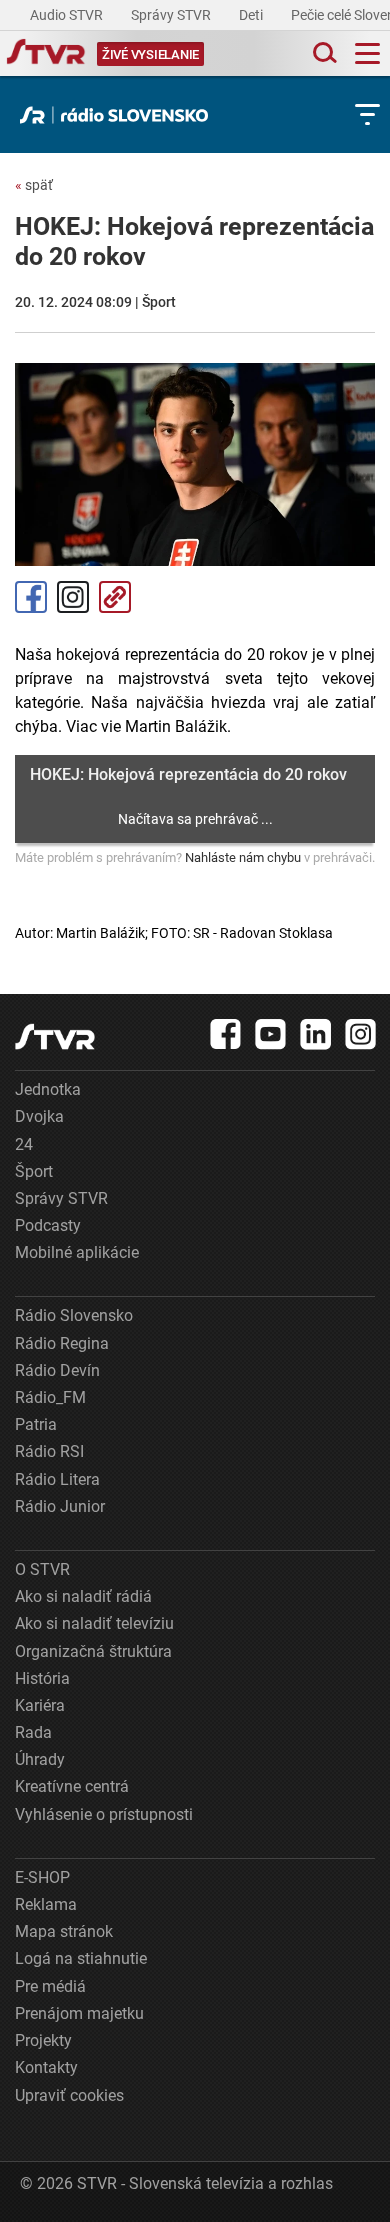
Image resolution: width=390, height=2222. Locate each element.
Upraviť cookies (69, 2095)
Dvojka (39, 1116)
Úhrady (40, 1759)
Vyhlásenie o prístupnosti (104, 1814)
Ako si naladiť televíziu (94, 1623)
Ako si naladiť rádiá (83, 1596)
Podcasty (48, 1225)
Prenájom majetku (79, 2013)
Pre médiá (50, 1986)
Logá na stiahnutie (81, 1958)
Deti (252, 15)
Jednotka (48, 1089)
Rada (33, 1732)
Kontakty (46, 2067)
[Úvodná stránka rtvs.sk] (46, 54)
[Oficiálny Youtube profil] (271, 1034)
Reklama (46, 1904)
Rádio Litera (57, 1479)
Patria (36, 1424)
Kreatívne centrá (72, 1786)
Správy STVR (172, 15)
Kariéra (40, 1705)
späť (34, 185)
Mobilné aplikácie (77, 1252)
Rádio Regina (62, 1343)
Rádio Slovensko (74, 1315)
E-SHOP (42, 1877)
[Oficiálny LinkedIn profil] (316, 1034)
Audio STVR (68, 15)
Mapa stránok (64, 1931)
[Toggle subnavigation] (367, 114)
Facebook (31, 597)
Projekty (43, 2040)
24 (24, 1144)
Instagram (73, 597)
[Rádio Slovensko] (119, 115)
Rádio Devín (57, 1370)
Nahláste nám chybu (243, 857)
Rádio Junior (60, 1506)
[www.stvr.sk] (55, 1036)
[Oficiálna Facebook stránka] (226, 1034)
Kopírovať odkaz (115, 597)
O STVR (42, 1569)
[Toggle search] (323, 53)
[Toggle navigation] (367, 53)
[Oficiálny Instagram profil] (361, 1034)
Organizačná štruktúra (93, 1651)
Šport (34, 1171)
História (42, 1678)
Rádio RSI (49, 1451)
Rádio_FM (50, 1397)
